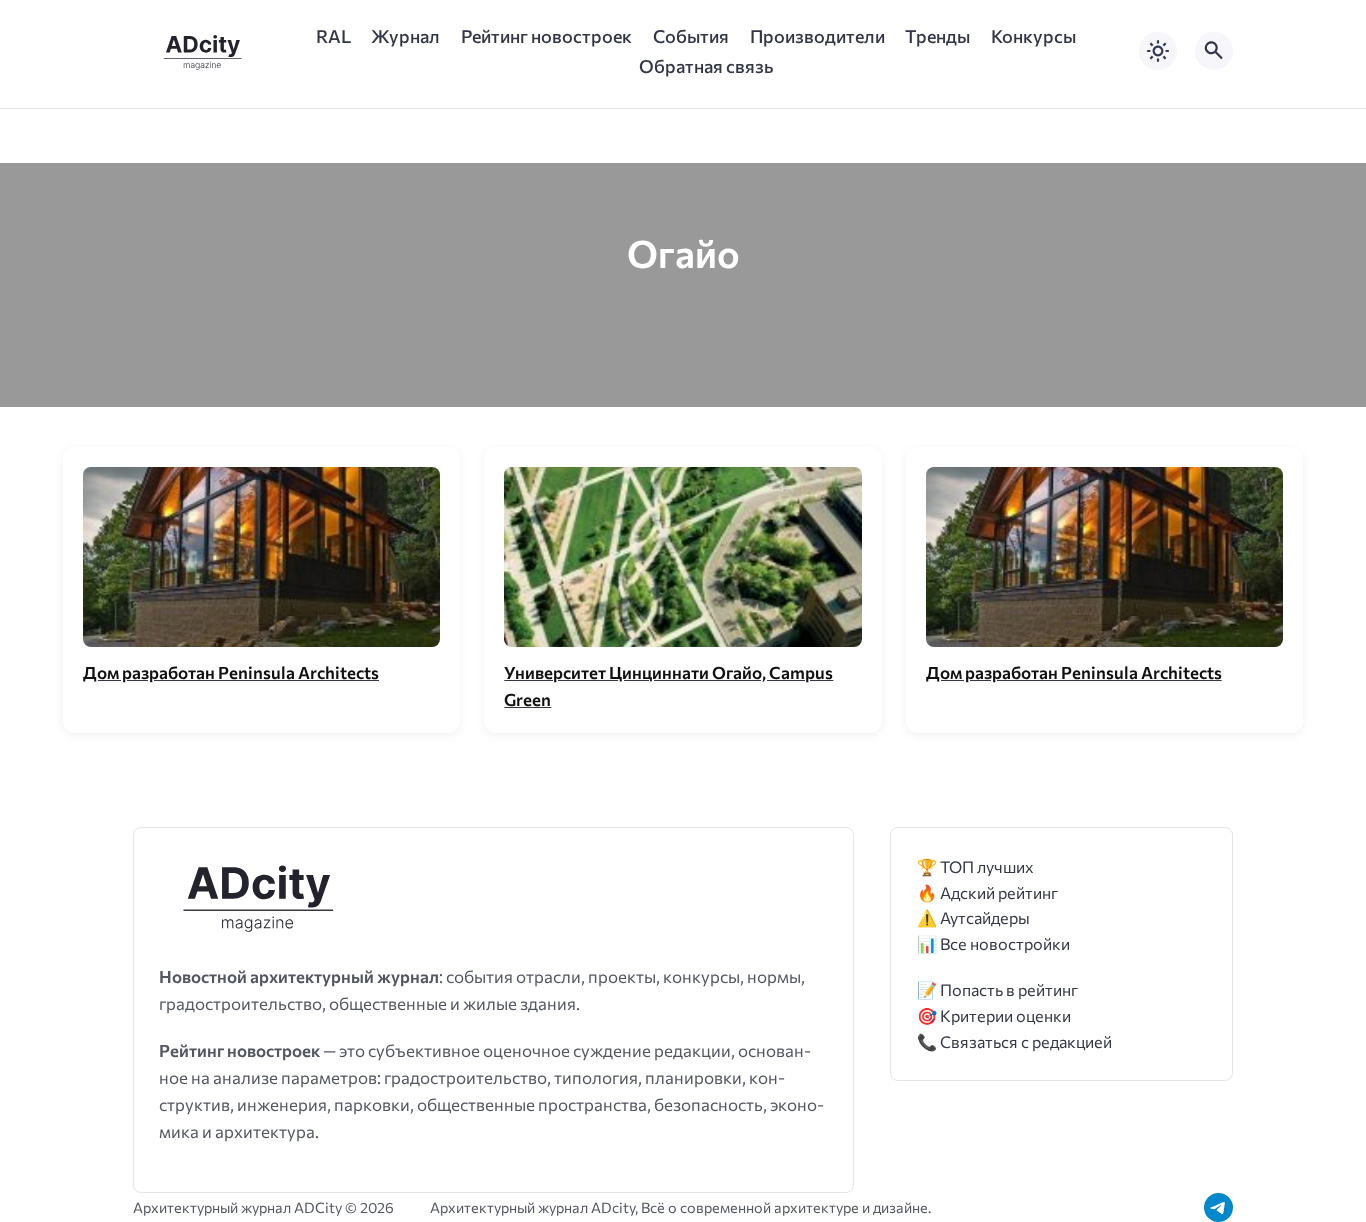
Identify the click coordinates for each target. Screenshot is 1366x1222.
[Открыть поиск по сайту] (1214, 51)
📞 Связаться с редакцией (1014, 1041)
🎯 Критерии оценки (994, 1015)
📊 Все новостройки (993, 943)
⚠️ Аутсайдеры (973, 917)
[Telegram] (1218, 1207)
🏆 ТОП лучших (975, 866)
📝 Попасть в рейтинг (997, 989)
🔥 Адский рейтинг (987, 892)
